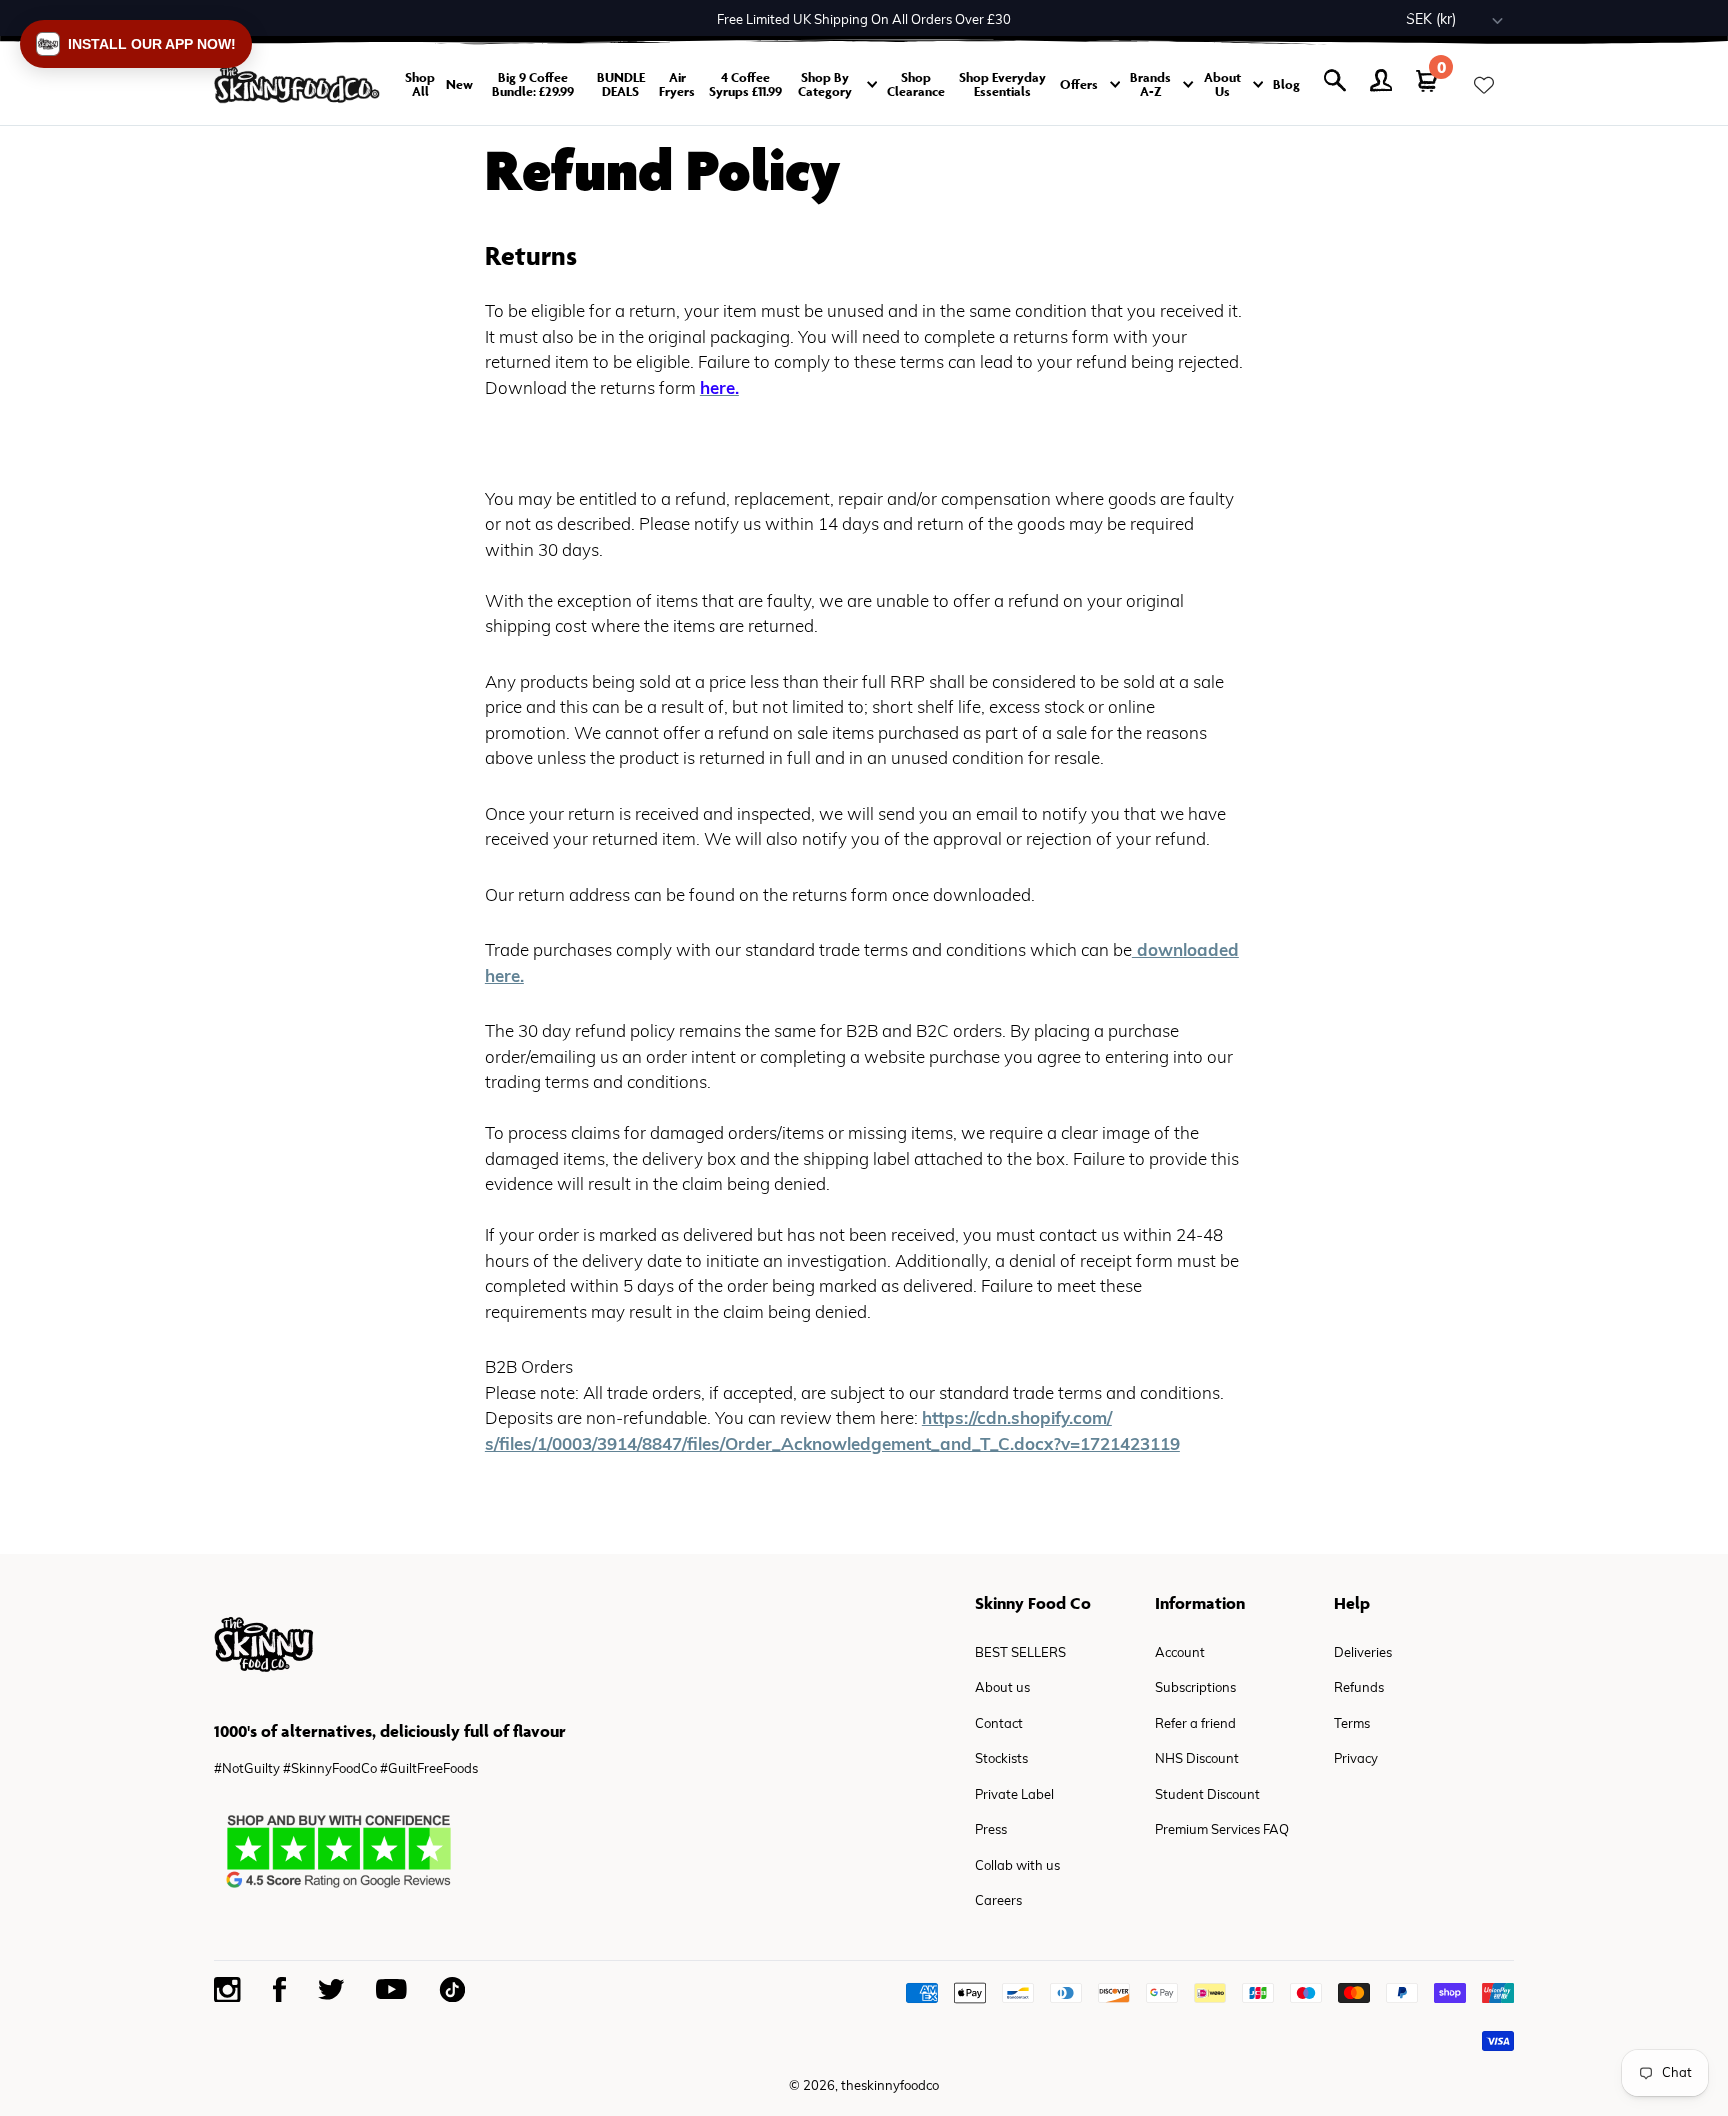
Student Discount (1207, 1795)
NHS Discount (1197, 1759)
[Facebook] (280, 1989)
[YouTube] (391, 1989)
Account (1180, 1653)
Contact (999, 1724)
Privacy (1356, 1759)
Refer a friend (1195, 1724)
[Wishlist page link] (1484, 85)
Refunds (1359, 1688)
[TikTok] (452, 1989)
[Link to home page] (297, 84)
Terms (1352, 1724)
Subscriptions (1195, 1688)
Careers (998, 1901)
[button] (136, 44)
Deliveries (1363, 1653)
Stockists (1001, 1759)
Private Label (1014, 1795)
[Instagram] (227, 1990)
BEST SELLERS (1020, 1653)
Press (991, 1830)
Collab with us (1017, 1866)
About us (1002, 1688)
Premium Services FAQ (1222, 1830)
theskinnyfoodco (890, 2086)
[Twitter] (331, 1989)
